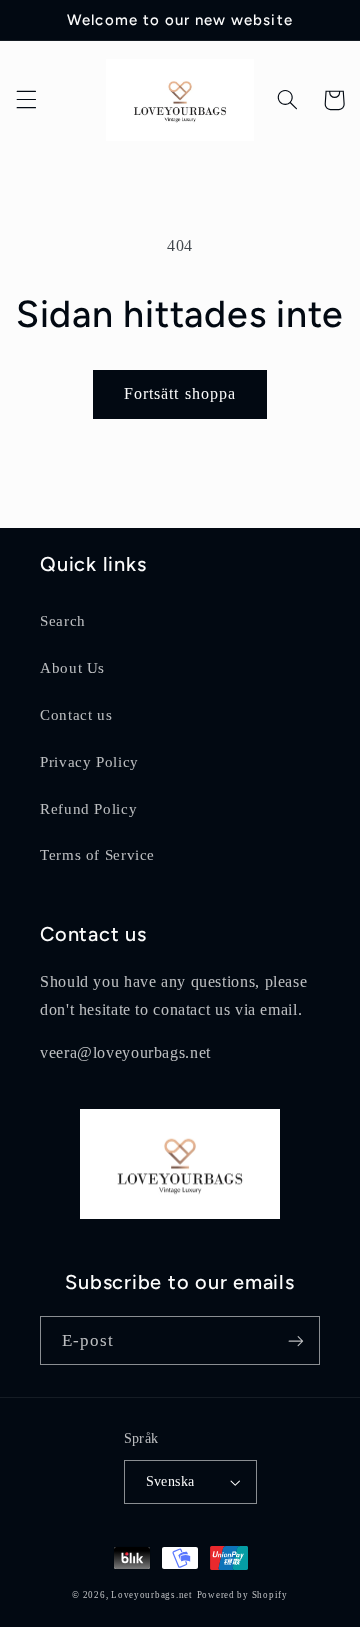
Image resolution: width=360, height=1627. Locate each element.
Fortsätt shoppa (180, 393)
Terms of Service (97, 855)
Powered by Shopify (242, 1595)
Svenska (170, 1481)
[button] (26, 100)
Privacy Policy (89, 762)
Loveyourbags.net (152, 1595)
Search (63, 621)
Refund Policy (88, 809)
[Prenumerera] (296, 1340)
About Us (72, 668)
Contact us (76, 715)
